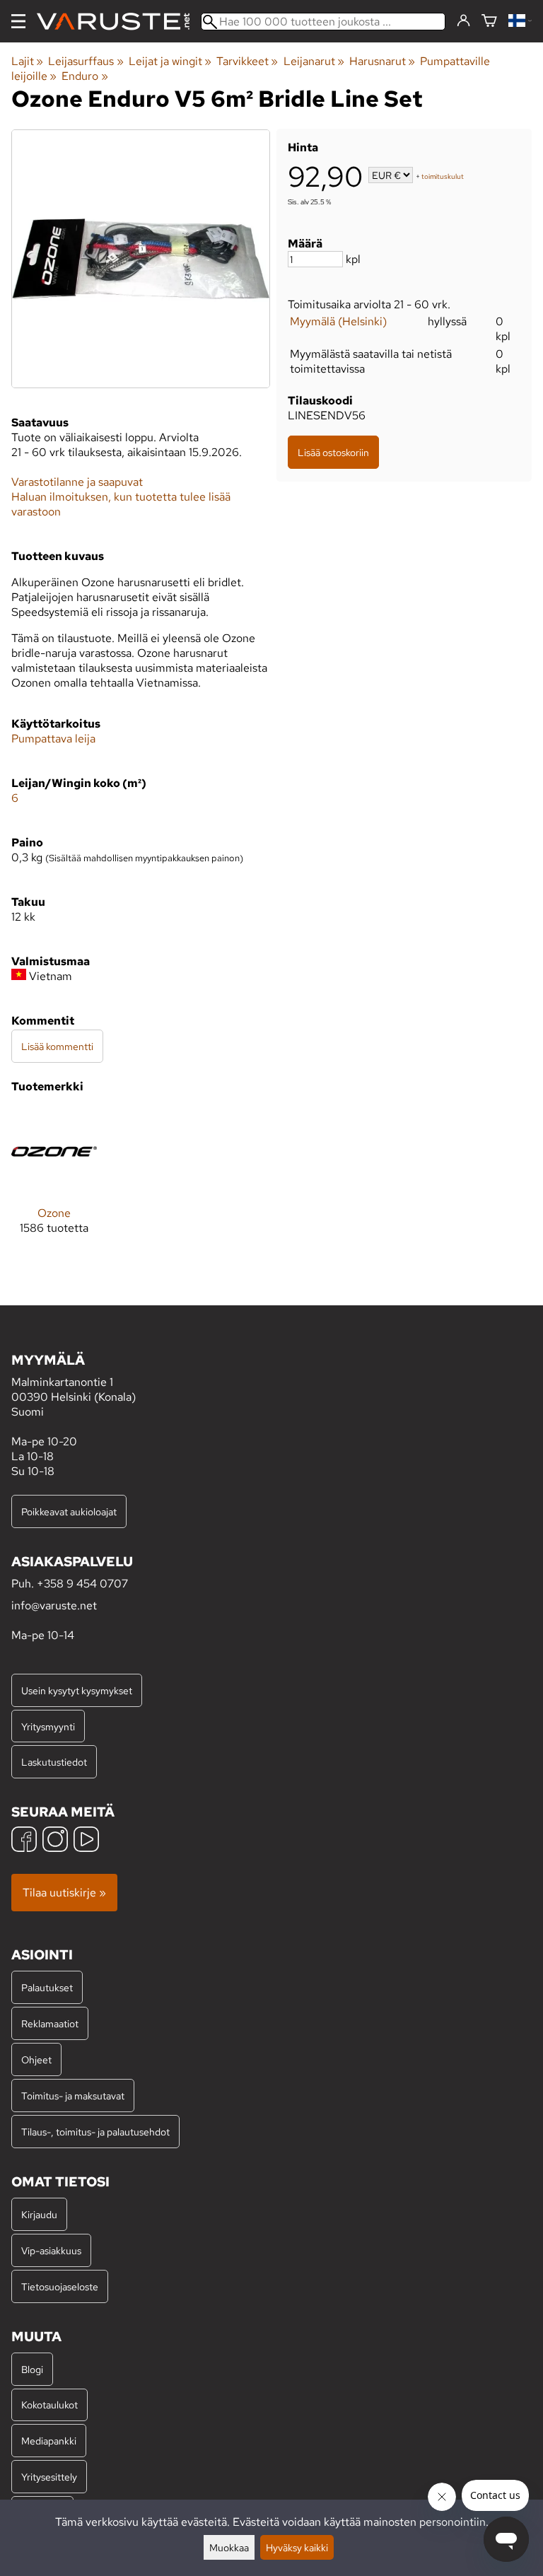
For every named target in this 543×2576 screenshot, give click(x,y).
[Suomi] (520, 22)
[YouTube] (86, 1841)
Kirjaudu (39, 2214)
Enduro (84, 76)
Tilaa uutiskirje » (64, 1893)
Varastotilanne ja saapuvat (77, 482)
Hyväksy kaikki (297, 2547)
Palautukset (47, 1987)
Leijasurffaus (86, 61)
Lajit (27, 61)
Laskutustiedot (54, 1762)
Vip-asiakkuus (51, 2250)
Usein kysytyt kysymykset (77, 1690)
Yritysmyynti (48, 1726)
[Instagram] (55, 1841)
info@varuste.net (54, 1605)
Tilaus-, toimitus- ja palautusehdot (95, 2132)
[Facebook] (24, 1841)
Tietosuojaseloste (60, 2286)
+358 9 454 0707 (82, 1584)
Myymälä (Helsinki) (338, 321)
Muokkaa (229, 2547)
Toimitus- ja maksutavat (73, 2096)
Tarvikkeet (247, 61)
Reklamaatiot (50, 2023)
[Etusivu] (119, 22)
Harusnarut (382, 61)
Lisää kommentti (57, 1046)
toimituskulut (443, 176)
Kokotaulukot (49, 2405)
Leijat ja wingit (170, 61)
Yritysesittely (49, 2477)
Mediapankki (49, 2441)
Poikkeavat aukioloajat (69, 1511)
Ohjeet (36, 2059)
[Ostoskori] (489, 22)
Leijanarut (314, 61)
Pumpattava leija (53, 739)
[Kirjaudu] (463, 21)
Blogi (32, 2369)
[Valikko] (18, 21)
